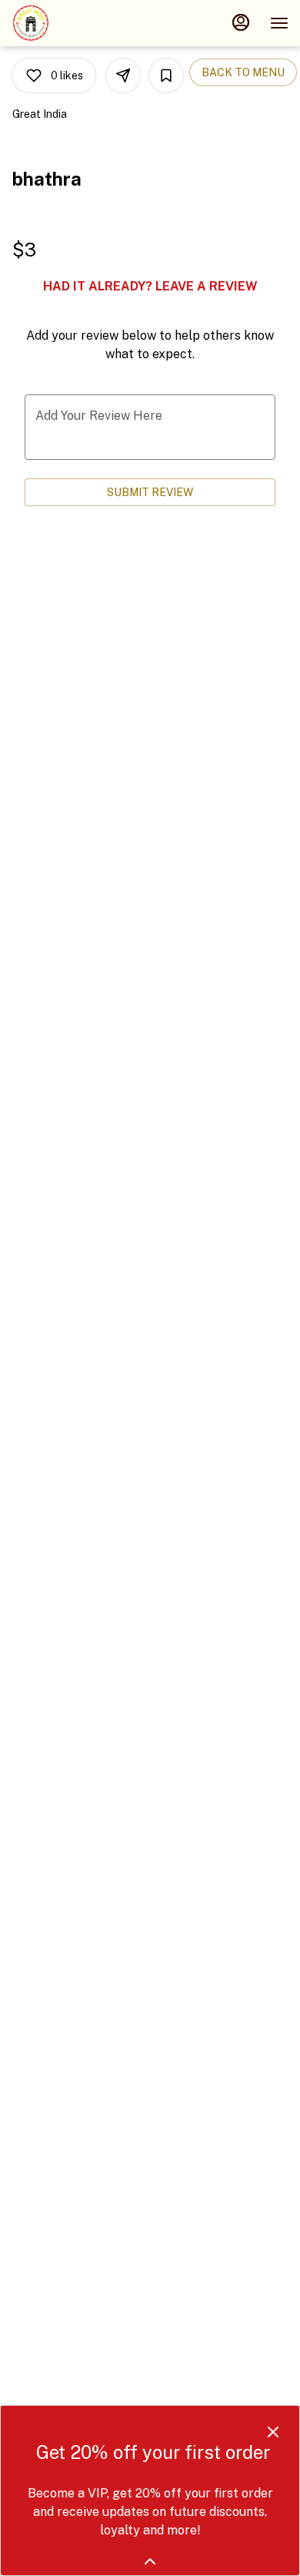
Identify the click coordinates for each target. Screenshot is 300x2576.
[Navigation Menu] (279, 23)
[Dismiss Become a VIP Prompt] (273, 2432)
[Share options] (123, 75)
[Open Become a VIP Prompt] (150, 2561)
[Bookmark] (166, 75)
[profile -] (241, 22)
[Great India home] (81, 23)
